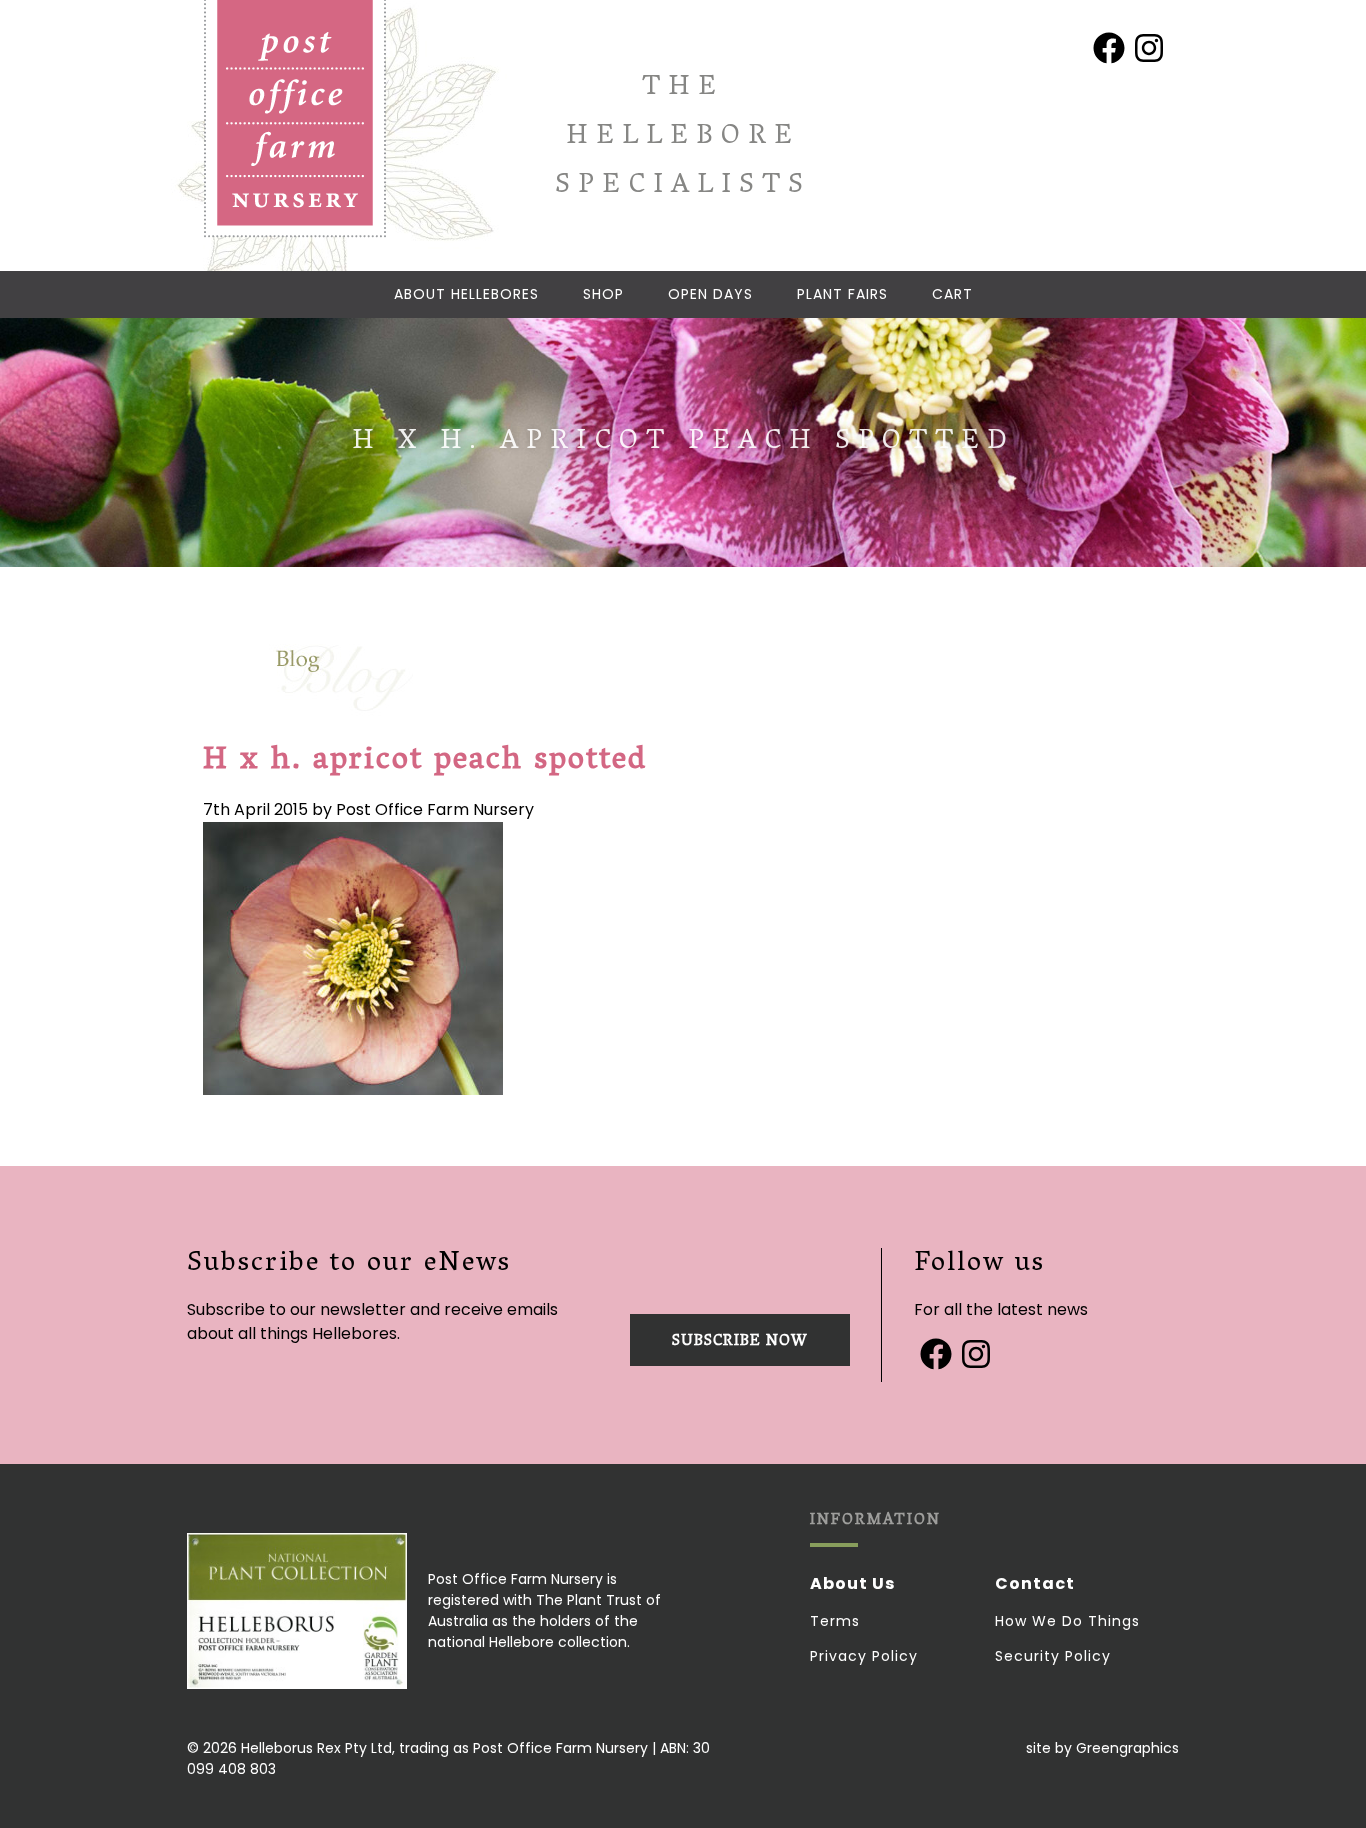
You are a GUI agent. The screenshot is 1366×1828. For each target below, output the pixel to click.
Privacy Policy (864, 1656)
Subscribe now (740, 1342)
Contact (1035, 1583)
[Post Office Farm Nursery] (295, 119)
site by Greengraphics (1102, 1748)
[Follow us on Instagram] (1149, 48)
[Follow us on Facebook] (1109, 48)
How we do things (1067, 1621)
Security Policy (1053, 1656)
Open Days (710, 294)
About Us (852, 1583)
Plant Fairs (842, 294)
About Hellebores (466, 294)
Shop (603, 294)
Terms (835, 1621)
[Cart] (952, 294)
